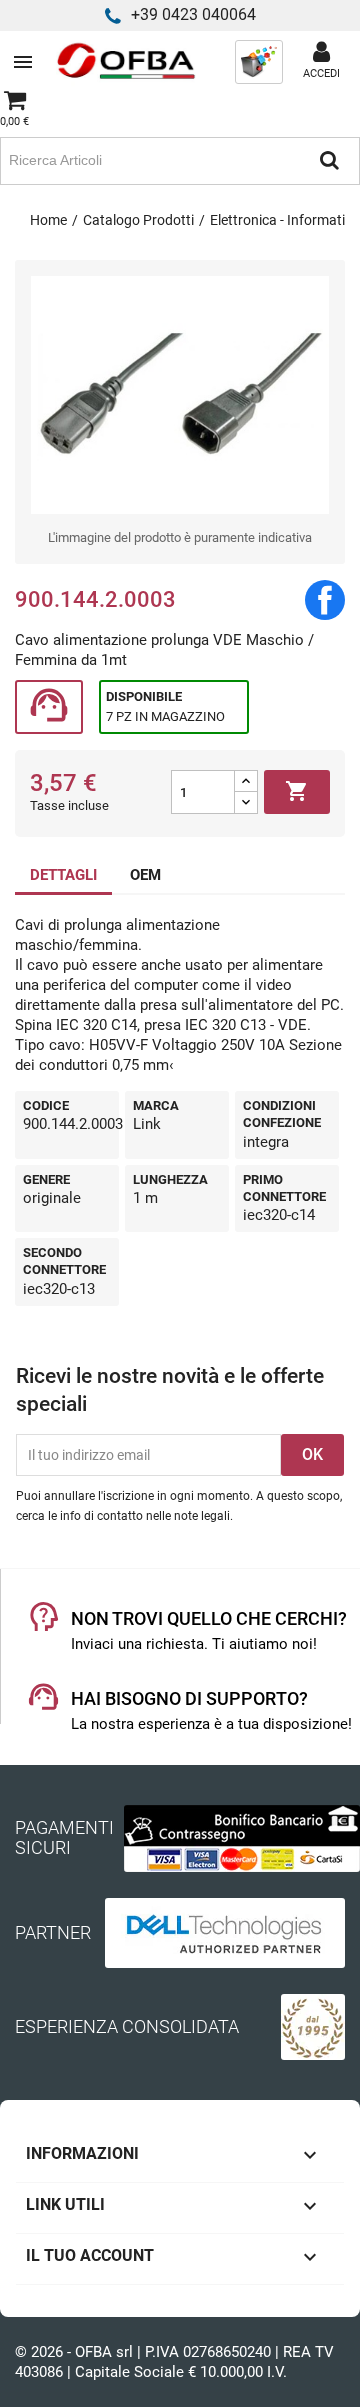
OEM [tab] (145, 875)
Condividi (325, 600)
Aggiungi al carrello (297, 791)
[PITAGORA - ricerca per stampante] (259, 61)
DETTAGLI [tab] (63, 875)
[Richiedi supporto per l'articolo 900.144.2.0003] (49, 707)
